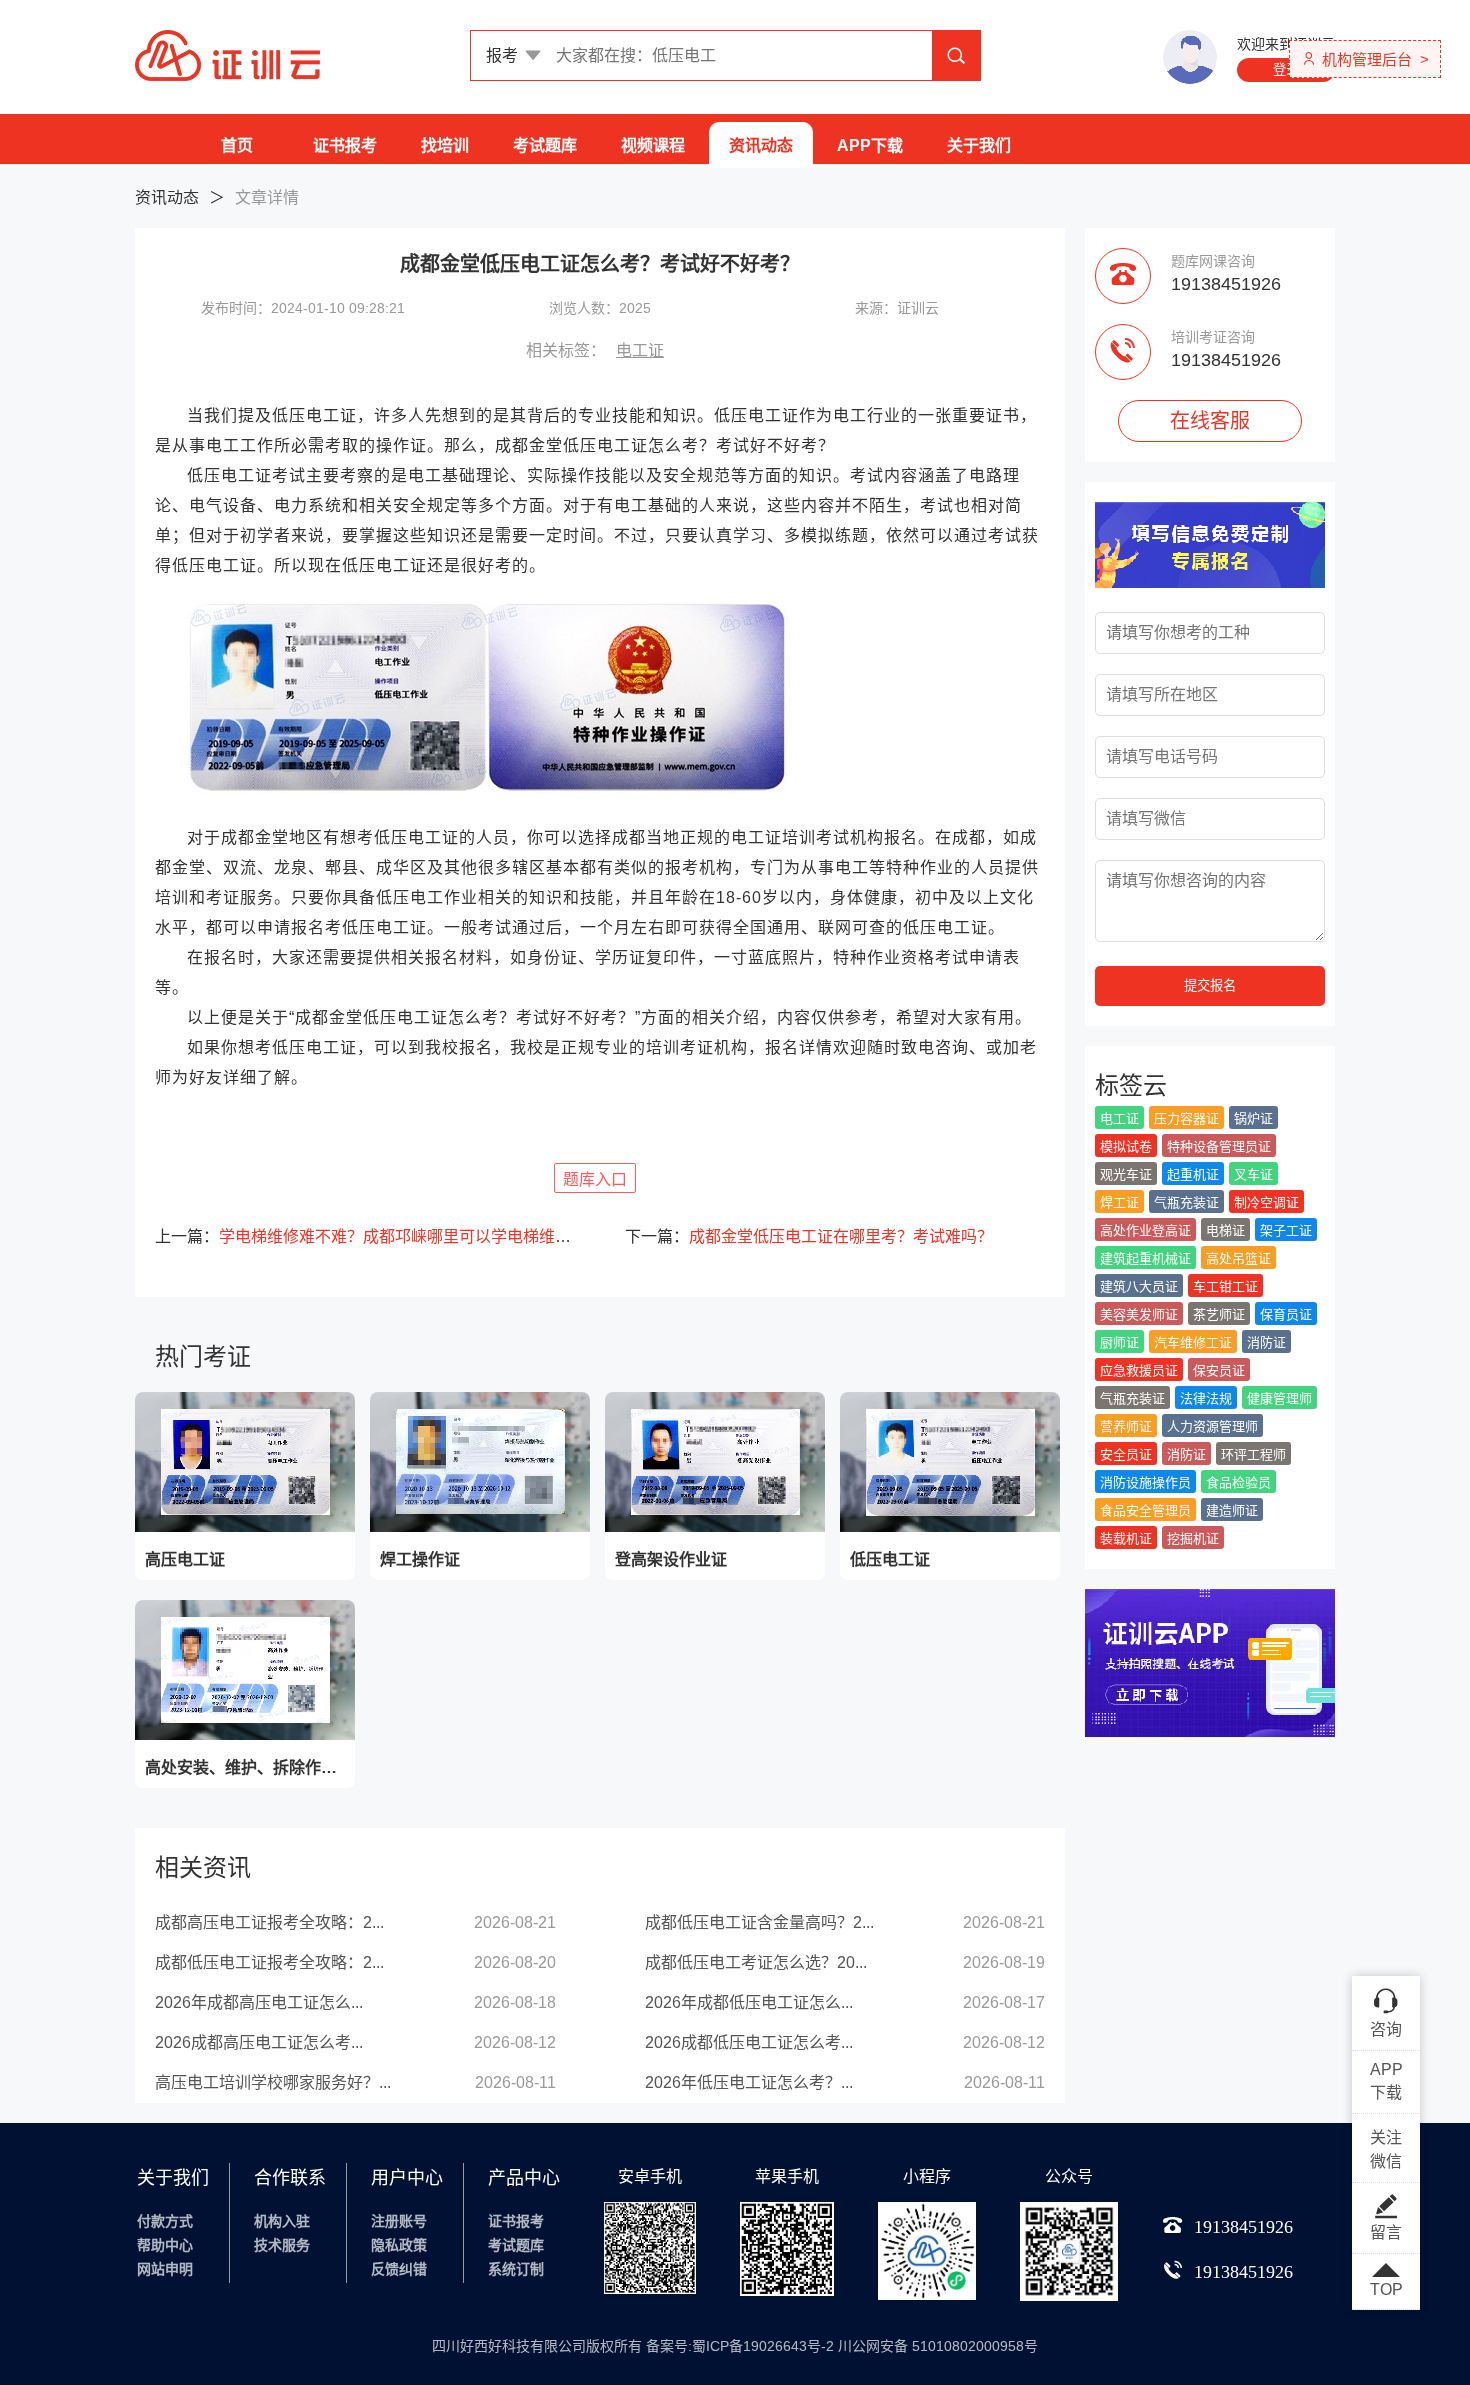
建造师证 (1232, 1510)
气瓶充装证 (1186, 1202)
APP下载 (870, 145)
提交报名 (1210, 985)
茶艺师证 (1219, 1314)
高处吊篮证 (1238, 1258)
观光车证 (1126, 1174)
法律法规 (1206, 1398)
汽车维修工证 (1193, 1342)
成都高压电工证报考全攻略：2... (269, 1922)
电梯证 (1225, 1230)
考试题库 (545, 145)
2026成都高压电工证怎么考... (259, 2042)
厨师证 (1119, 1342)
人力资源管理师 (1212, 1426)
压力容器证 (1186, 1118)
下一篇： (809, 1236)
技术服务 (282, 2245)
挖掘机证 (1193, 1538)
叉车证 (1253, 1174)
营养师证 (1126, 1426)
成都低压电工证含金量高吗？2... (759, 1922)
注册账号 (399, 2221)
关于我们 (979, 145)
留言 (1386, 2232)
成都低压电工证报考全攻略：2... (269, 1962)
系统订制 (516, 2269)
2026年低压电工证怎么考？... (749, 2082)
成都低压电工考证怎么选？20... (756, 1962)
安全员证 (1126, 1454)
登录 (1286, 69)
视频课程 (653, 145)
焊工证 (1119, 1202)
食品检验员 (1238, 1482)
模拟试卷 (1126, 1146)
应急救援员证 (1139, 1370)
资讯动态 (761, 145)
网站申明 (165, 2269)
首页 (237, 145)
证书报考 (345, 145)
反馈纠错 (399, 2269)
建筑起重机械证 (1145, 1258)
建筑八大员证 (1139, 1286)
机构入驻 (282, 2221)
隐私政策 (399, 2245)
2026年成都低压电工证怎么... (749, 2002)
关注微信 (1386, 2149)
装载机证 (1126, 1538)
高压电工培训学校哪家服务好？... (273, 2082)
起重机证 (1193, 1174)
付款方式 (165, 2221)
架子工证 (1286, 1230)
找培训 (445, 145)
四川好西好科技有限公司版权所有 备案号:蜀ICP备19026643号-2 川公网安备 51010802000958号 (735, 2346)
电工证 (640, 350)
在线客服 (1210, 421)
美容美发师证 (1139, 1314)
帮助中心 (165, 2245)
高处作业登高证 (1145, 1230)
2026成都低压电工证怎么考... (749, 2042)
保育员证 (1286, 1314)
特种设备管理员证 (1219, 1146)
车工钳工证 (1225, 1286)
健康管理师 (1279, 1398)
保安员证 (1219, 1370)
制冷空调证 (1266, 1202)
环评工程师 (1253, 1454)
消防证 (1266, 1342)
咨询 (1386, 2029)
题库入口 (595, 1179)
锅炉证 (1253, 1118)
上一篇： (365, 1236)
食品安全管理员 (1145, 1510)
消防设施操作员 (1145, 1482)
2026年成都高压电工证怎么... (259, 2002)
